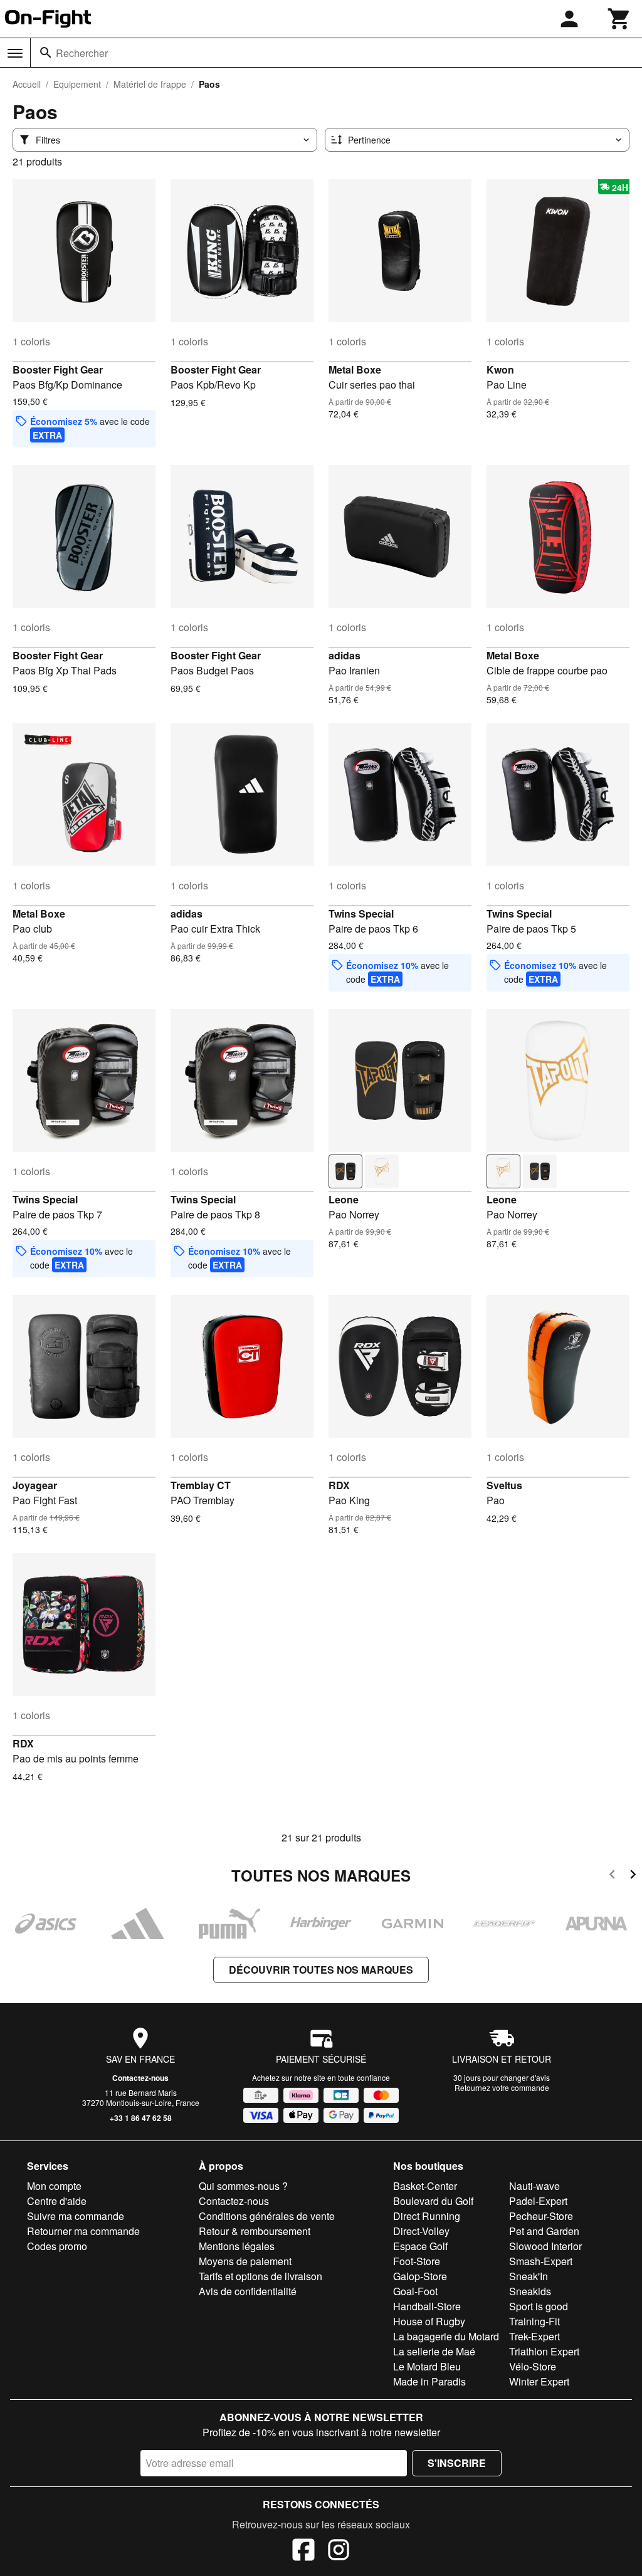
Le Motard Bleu (427, 2366)
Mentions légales (237, 2246)
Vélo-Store (533, 2366)
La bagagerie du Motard (446, 2336)
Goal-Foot (415, 2291)
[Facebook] (303, 2552)
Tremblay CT (201, 1485)
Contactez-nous (140, 2078)
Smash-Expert (541, 2261)
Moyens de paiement (245, 2261)
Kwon (500, 369)
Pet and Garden (544, 2231)
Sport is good (539, 2306)
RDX (339, 1485)
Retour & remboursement (255, 2231)
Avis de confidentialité (248, 2291)
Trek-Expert (534, 2336)
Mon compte (54, 2186)
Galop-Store (420, 2276)
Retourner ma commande (83, 2231)
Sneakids (530, 2291)
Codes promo (57, 2246)
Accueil (27, 84)
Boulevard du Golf (433, 2201)
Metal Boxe (355, 369)
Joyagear (35, 1485)
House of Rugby (429, 2321)
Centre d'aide (57, 2201)
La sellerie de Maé (434, 2351)
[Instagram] (339, 2552)
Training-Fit (534, 2321)
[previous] (612, 1876)
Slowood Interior (545, 2246)
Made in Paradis (429, 2381)
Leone (344, 1199)
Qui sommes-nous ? (243, 2186)
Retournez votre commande (502, 2087)
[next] (633, 1876)
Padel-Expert (538, 2201)
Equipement (77, 84)
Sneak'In (529, 2276)
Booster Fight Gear (58, 369)
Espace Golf (420, 2246)
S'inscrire (457, 2463)
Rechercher (82, 53)
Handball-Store (427, 2306)
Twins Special (361, 914)
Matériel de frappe (150, 84)
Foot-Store (417, 2261)
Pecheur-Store (541, 2216)
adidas (345, 655)
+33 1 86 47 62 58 (141, 2118)
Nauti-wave (534, 2186)
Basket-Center (425, 2186)
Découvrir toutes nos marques (321, 1970)
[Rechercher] (46, 53)
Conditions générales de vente (267, 2216)
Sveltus (504, 1485)
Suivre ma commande (76, 2216)
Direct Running (427, 2216)
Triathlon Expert (544, 2351)
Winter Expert (539, 2381)
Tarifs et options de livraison (260, 2276)
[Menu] (15, 53)
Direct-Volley (421, 2231)
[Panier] (619, 19)
